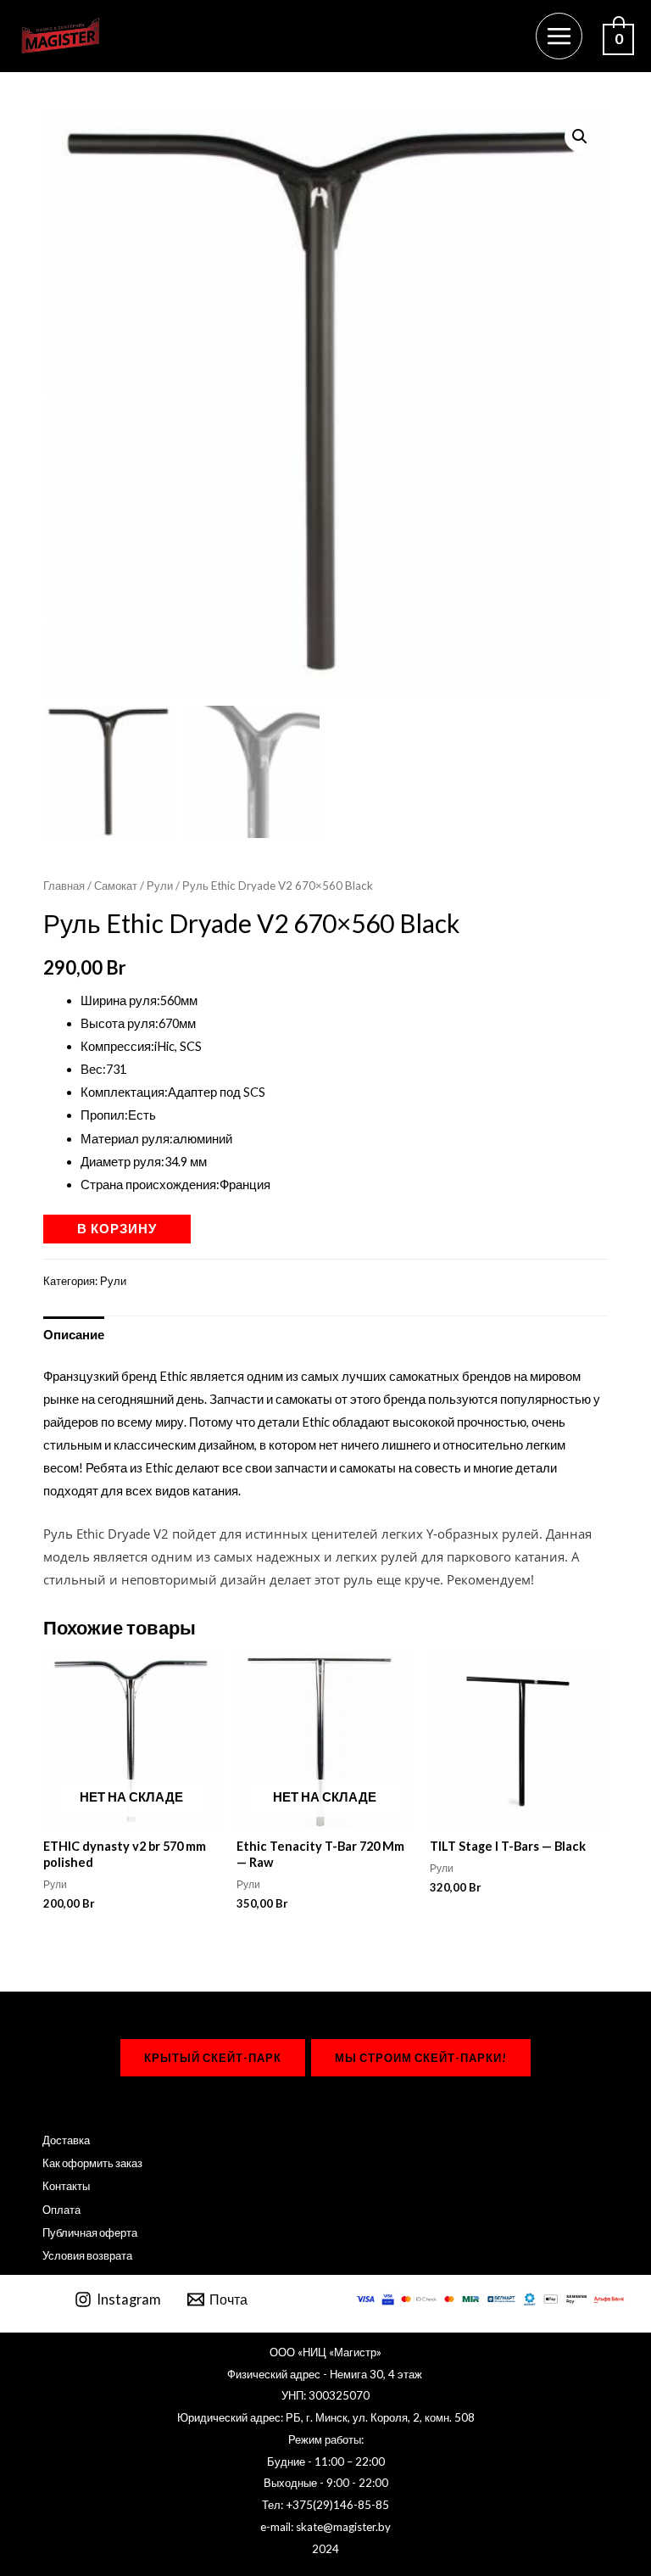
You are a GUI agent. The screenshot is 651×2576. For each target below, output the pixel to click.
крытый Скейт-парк (213, 2058)
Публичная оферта (90, 2232)
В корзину (117, 1229)
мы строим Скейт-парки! (421, 2058)
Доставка (66, 2140)
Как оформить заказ (92, 2163)
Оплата (61, 2210)
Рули (160, 886)
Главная (64, 886)
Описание (74, 1335)
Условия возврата (87, 2255)
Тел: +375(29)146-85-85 (325, 2505)
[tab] (74, 1334)
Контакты (66, 2186)
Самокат (116, 886)
